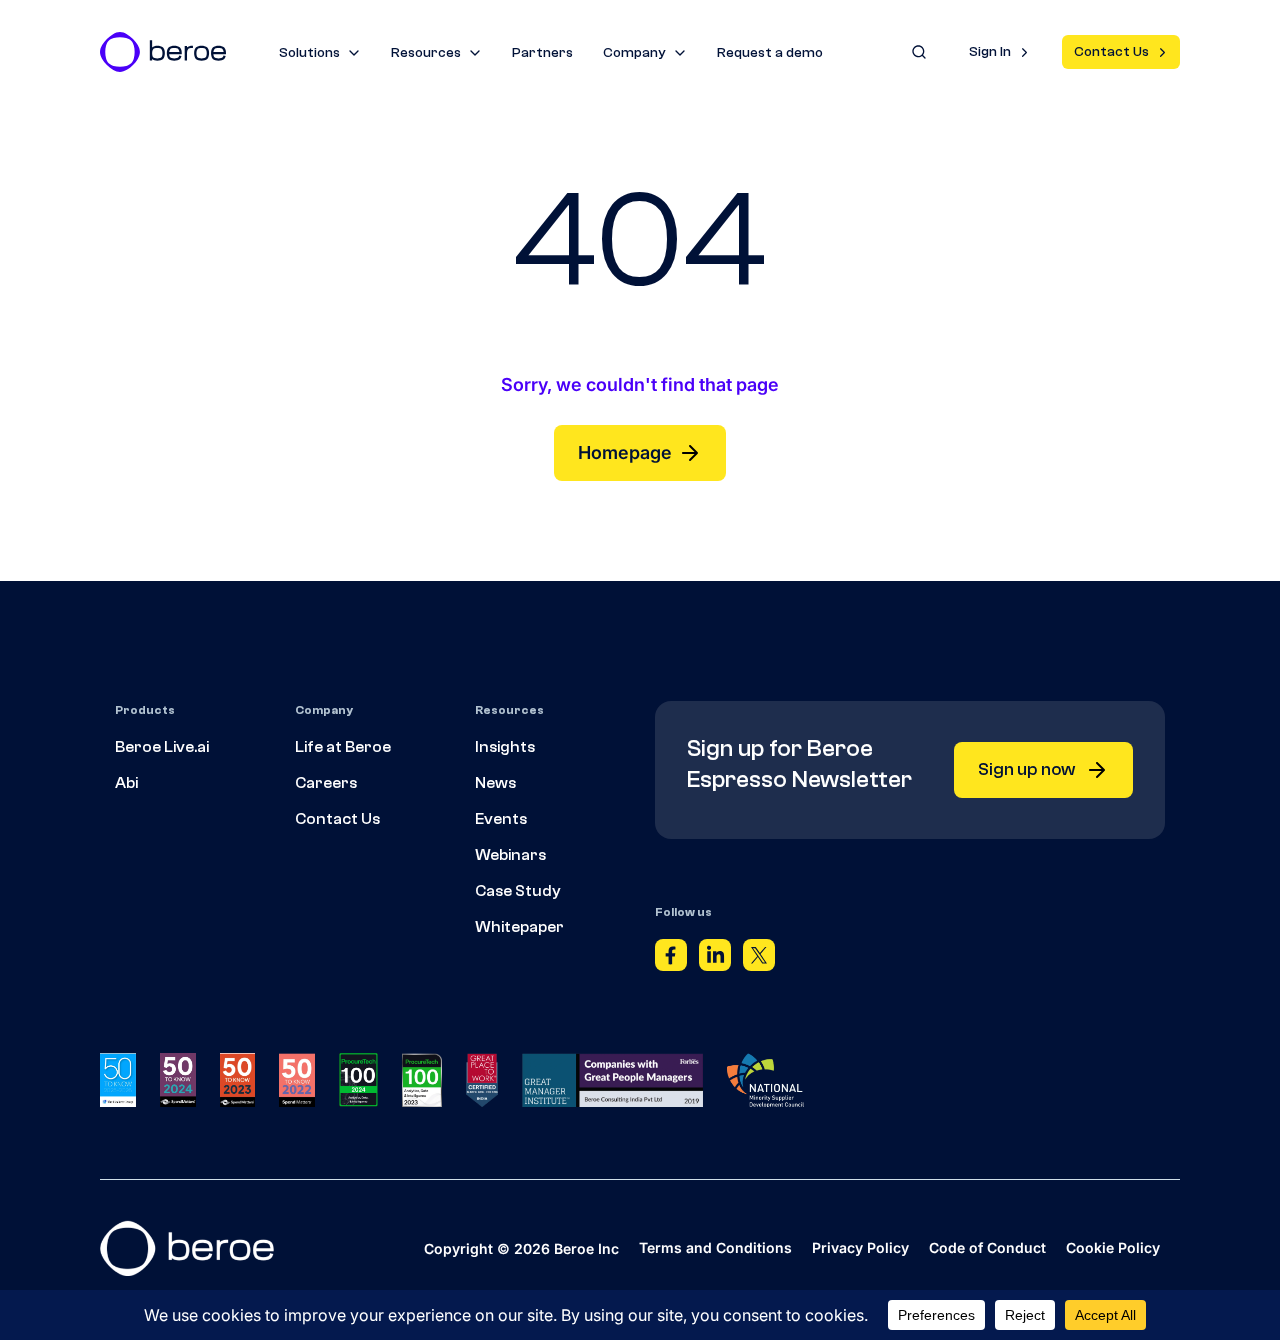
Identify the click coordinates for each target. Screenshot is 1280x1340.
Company (634, 53)
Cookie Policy (1113, 1247)
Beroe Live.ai (162, 747)
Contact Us (1111, 52)
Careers (326, 783)
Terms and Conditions (715, 1247)
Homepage (625, 452)
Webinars (510, 855)
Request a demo (770, 53)
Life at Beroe (343, 747)
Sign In (990, 52)
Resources (426, 53)
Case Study (518, 891)
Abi (126, 783)
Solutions (309, 53)
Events (501, 819)
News (495, 783)
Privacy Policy (860, 1247)
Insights (505, 747)
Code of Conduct (987, 1247)
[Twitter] (759, 960)
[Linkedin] (715, 960)
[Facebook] (671, 960)
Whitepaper (519, 927)
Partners (542, 53)
